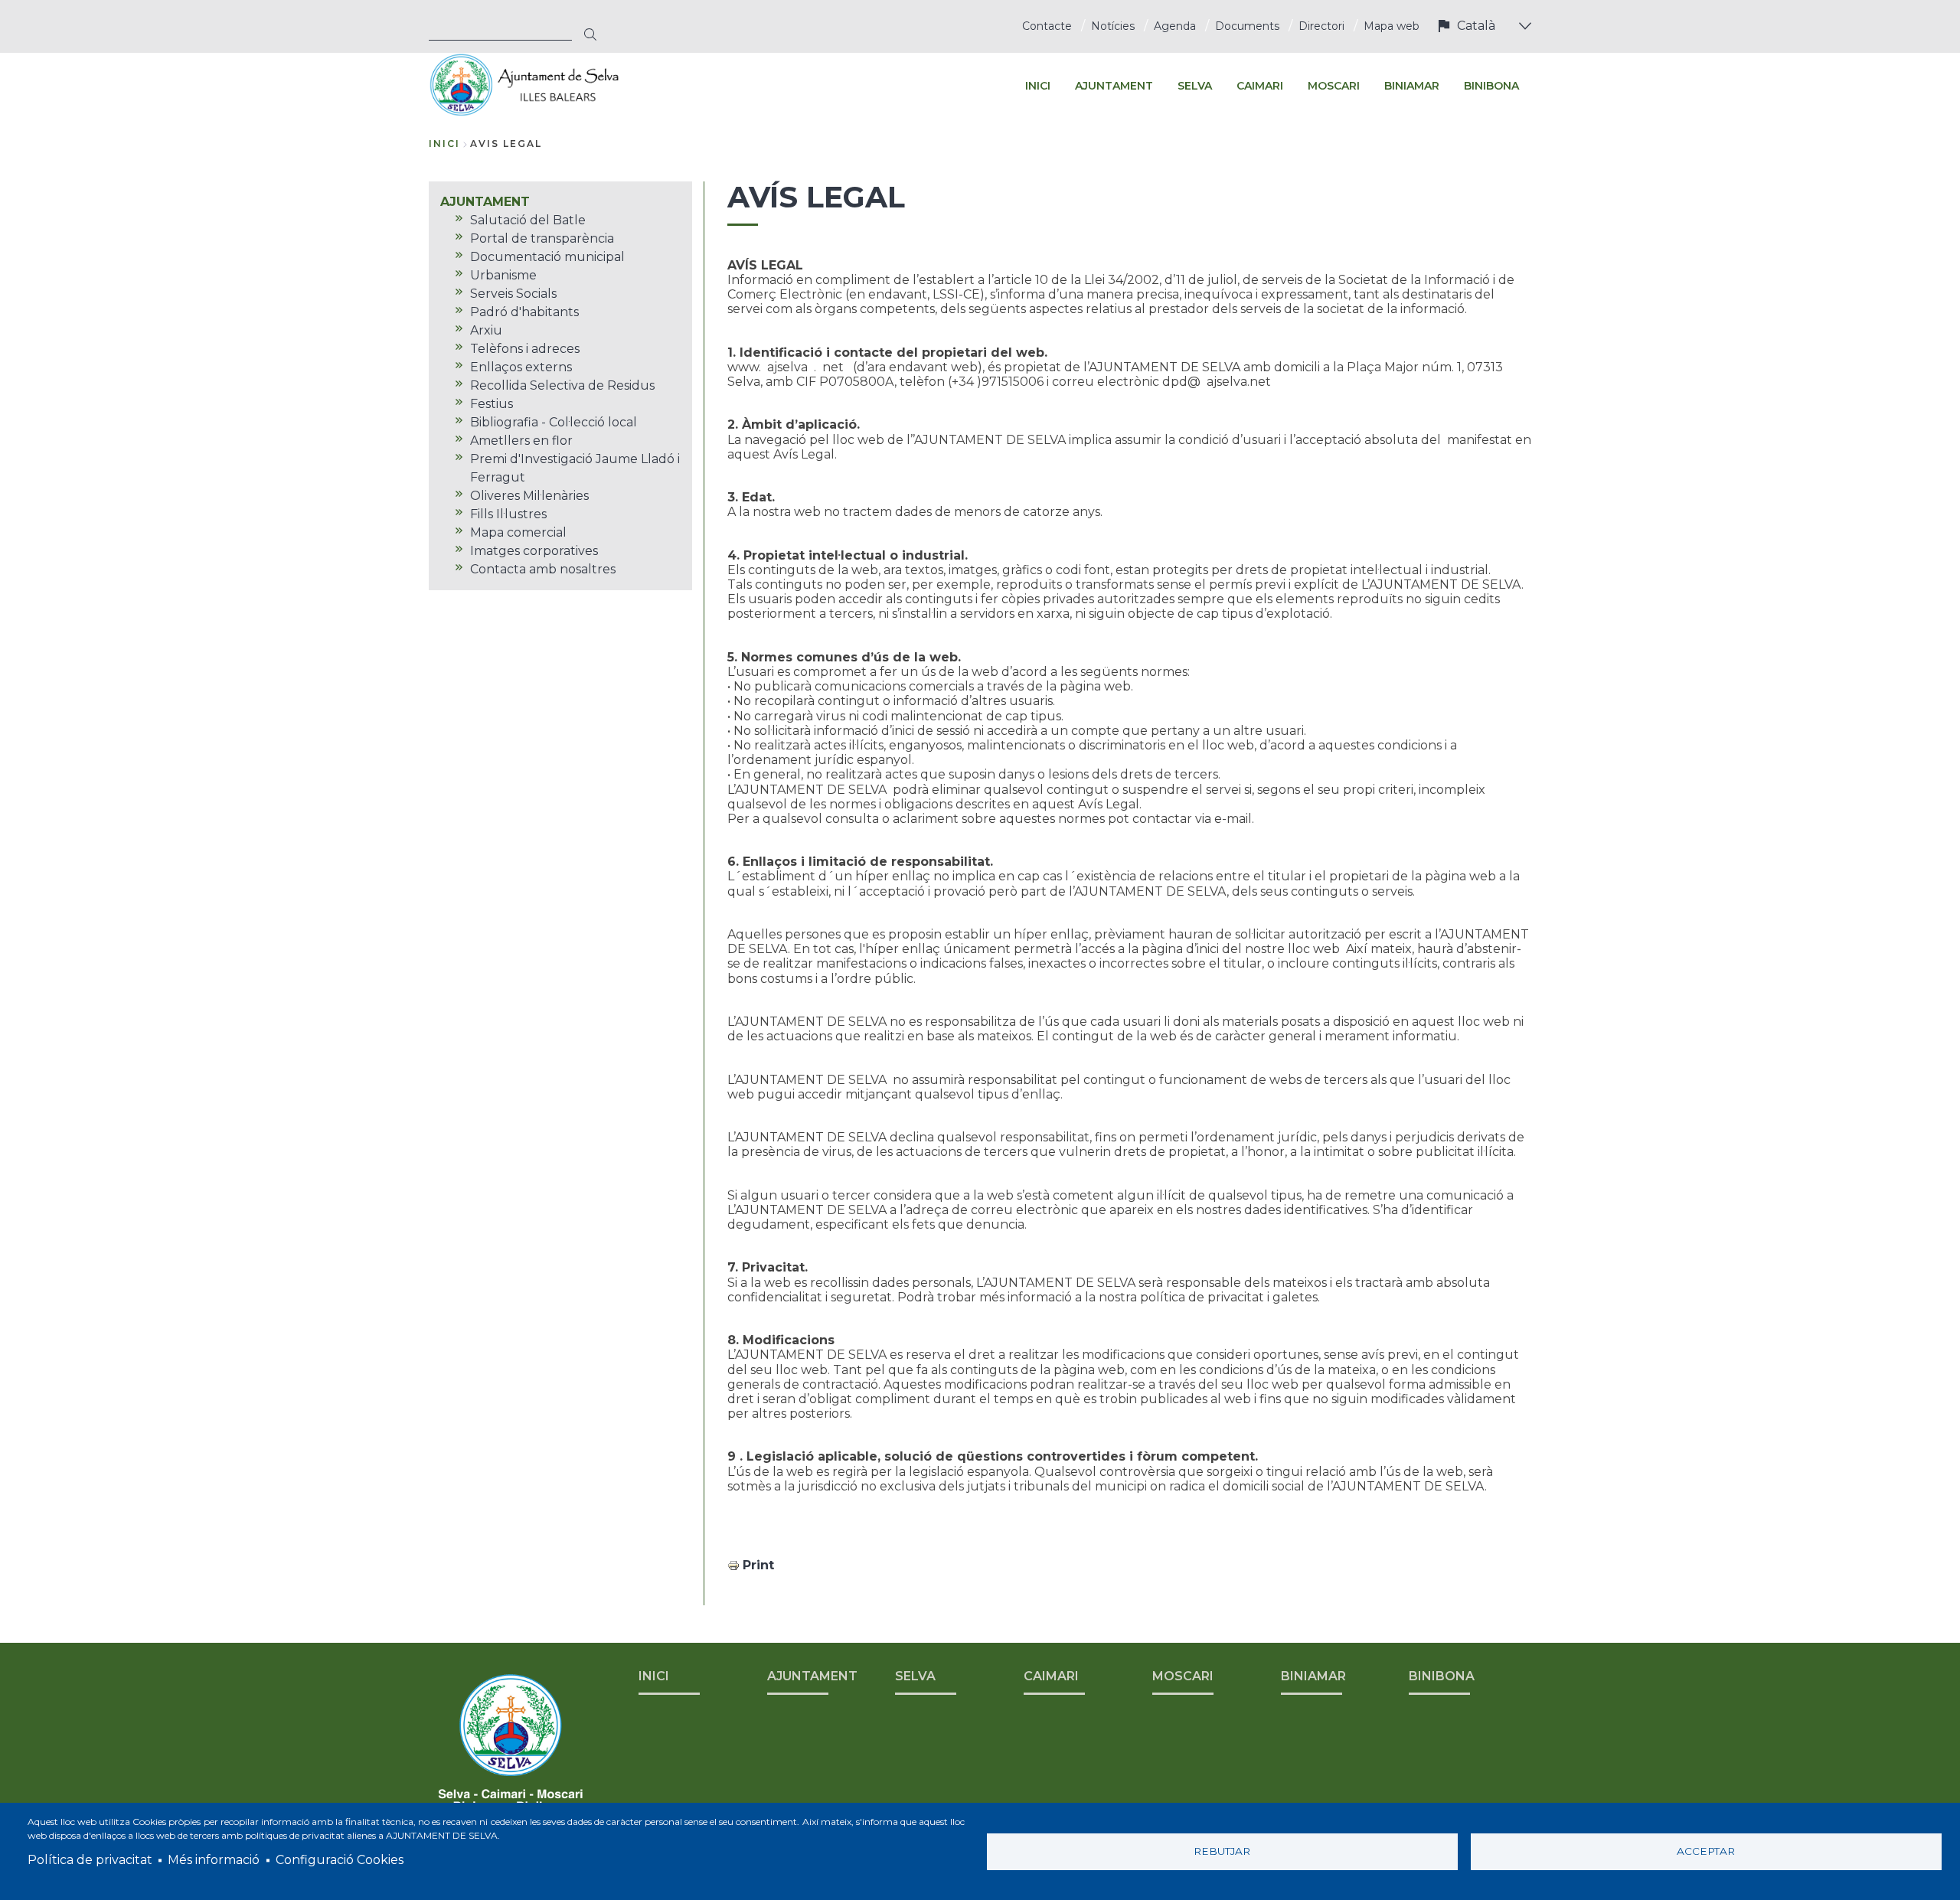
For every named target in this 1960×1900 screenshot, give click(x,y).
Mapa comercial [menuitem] (518, 532)
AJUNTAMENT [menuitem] (1114, 86)
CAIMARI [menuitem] (1260, 86)
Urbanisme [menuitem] (503, 275)
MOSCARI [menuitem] (1334, 86)
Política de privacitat (90, 1860)
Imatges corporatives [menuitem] (534, 551)
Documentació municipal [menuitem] (547, 257)
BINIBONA (1442, 1676)
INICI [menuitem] (1038, 86)
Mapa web (1392, 26)
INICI (654, 1676)
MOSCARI (1183, 1676)
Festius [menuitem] (492, 404)
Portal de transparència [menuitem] (542, 238)
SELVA (915, 1676)
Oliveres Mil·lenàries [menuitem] (529, 496)
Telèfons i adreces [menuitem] (525, 349)
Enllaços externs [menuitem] (521, 367)
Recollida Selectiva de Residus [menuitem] (562, 385)
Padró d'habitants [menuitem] (524, 312)
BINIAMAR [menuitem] (1412, 86)
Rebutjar (1222, 1851)
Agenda (1175, 26)
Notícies (1113, 26)
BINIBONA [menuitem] (1491, 86)
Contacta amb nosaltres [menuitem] (543, 569)
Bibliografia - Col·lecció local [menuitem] (554, 422)
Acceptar (1706, 1851)
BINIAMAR (1313, 1676)
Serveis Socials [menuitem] (513, 294)
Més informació (214, 1860)
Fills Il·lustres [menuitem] (508, 514)
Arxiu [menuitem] (486, 330)
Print (758, 1565)
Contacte (1047, 26)
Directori (1321, 26)
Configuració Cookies (340, 1860)
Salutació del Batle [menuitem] (528, 220)
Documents (1247, 26)
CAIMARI (1051, 1676)
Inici (444, 144)
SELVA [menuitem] (1195, 86)
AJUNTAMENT (812, 1676)
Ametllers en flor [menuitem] (521, 441)
